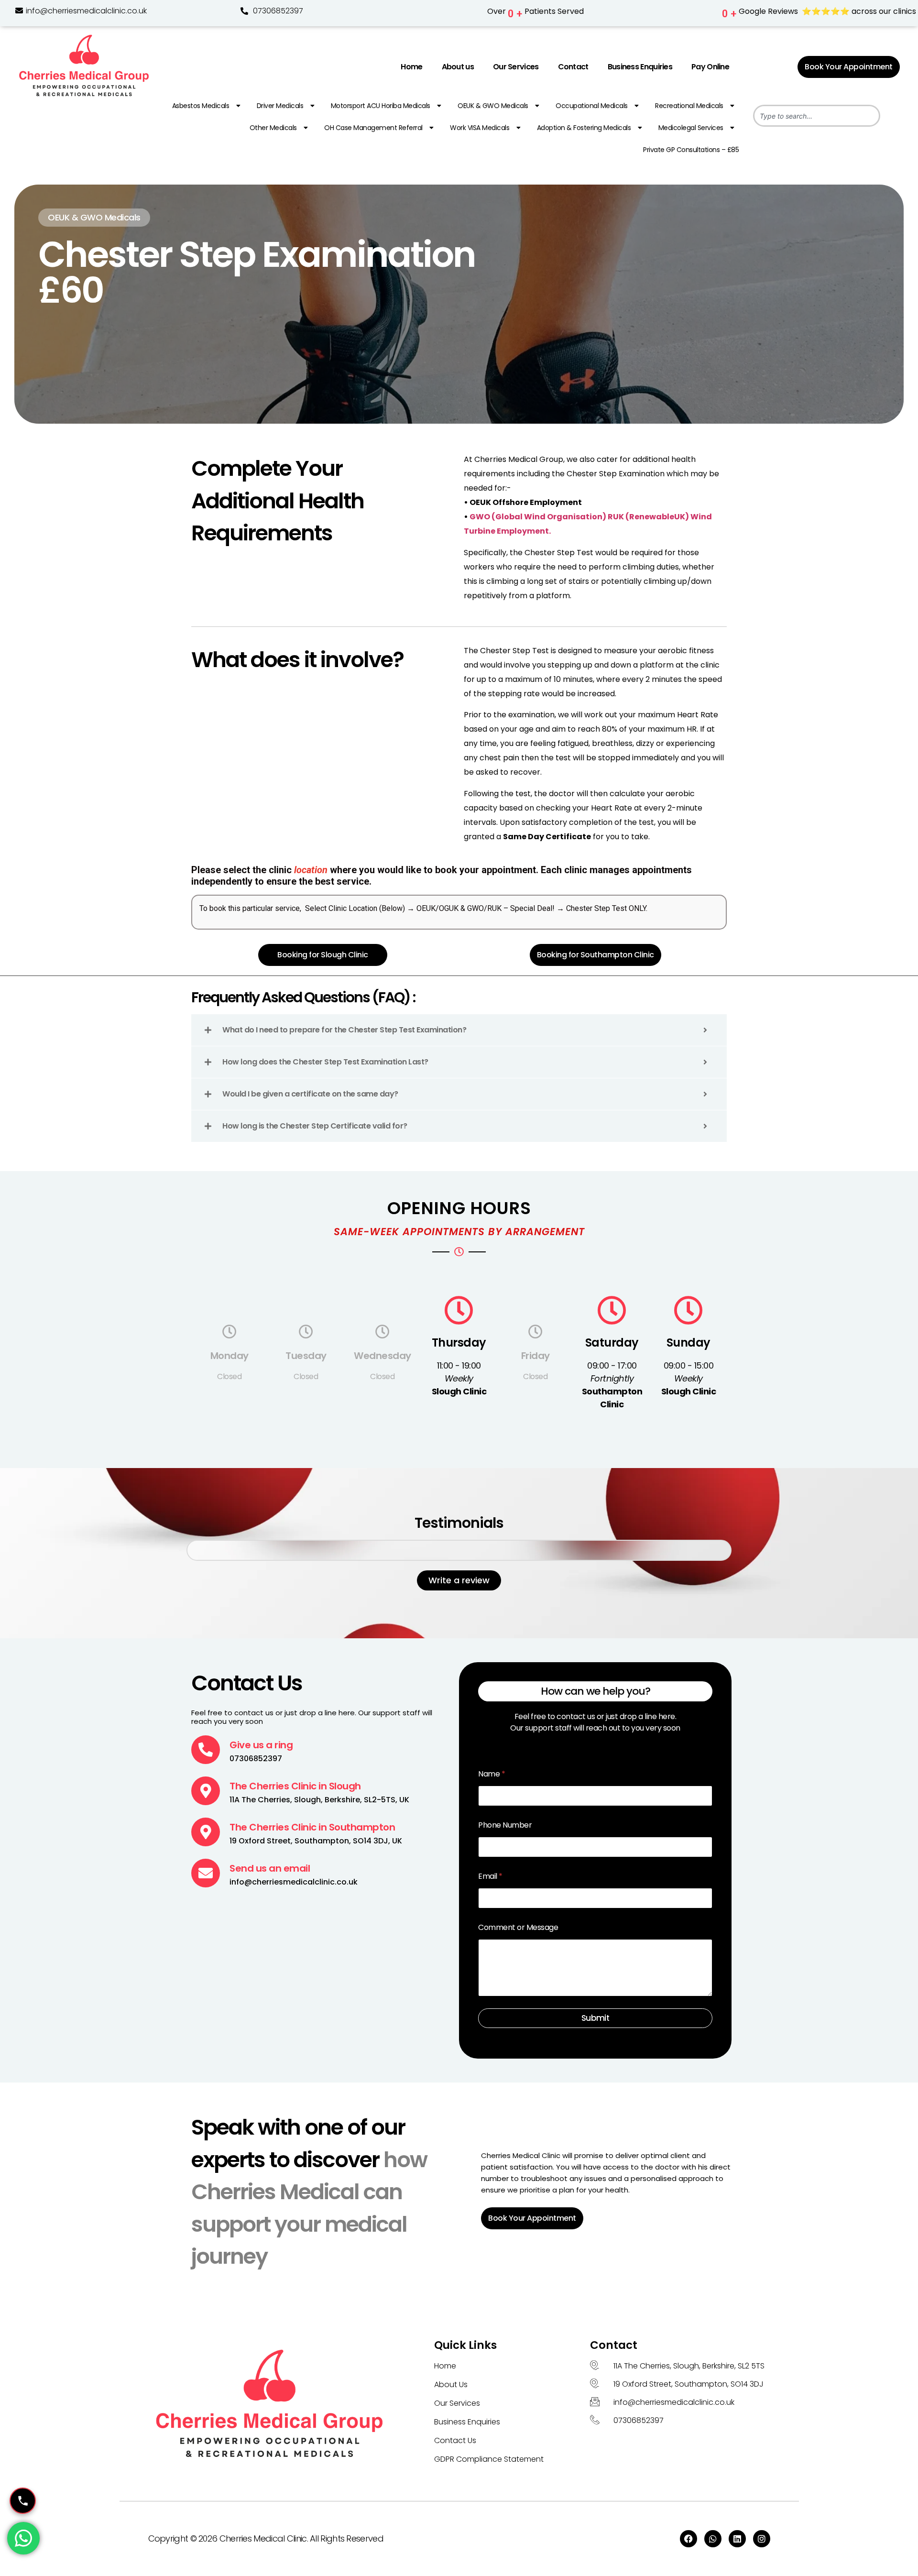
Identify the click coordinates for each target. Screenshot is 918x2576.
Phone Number (505, 1825)
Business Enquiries (640, 67)
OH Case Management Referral (373, 128)
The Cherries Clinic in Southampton (312, 1827)
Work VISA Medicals (480, 128)
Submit (595, 2018)
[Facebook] (688, 2539)
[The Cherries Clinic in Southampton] (206, 1832)
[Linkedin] (737, 2539)
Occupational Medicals (592, 106)
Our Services (516, 67)
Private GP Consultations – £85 (691, 150)
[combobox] (817, 116)
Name (492, 1774)
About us (458, 67)
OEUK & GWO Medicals (493, 106)
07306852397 (278, 11)
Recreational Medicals (689, 106)
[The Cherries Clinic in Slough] (206, 1791)
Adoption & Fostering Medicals (584, 128)
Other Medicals (273, 128)
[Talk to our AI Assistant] (23, 2501)
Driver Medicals (280, 106)
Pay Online (710, 67)
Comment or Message (518, 1927)
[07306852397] (244, 11)
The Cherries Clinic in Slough (295, 1786)
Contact (573, 67)
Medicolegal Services (691, 128)
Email (490, 1876)
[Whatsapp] (713, 2539)
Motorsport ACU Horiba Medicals (381, 106)
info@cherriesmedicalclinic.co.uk (85, 11)
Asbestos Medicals (201, 106)
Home (411, 67)
